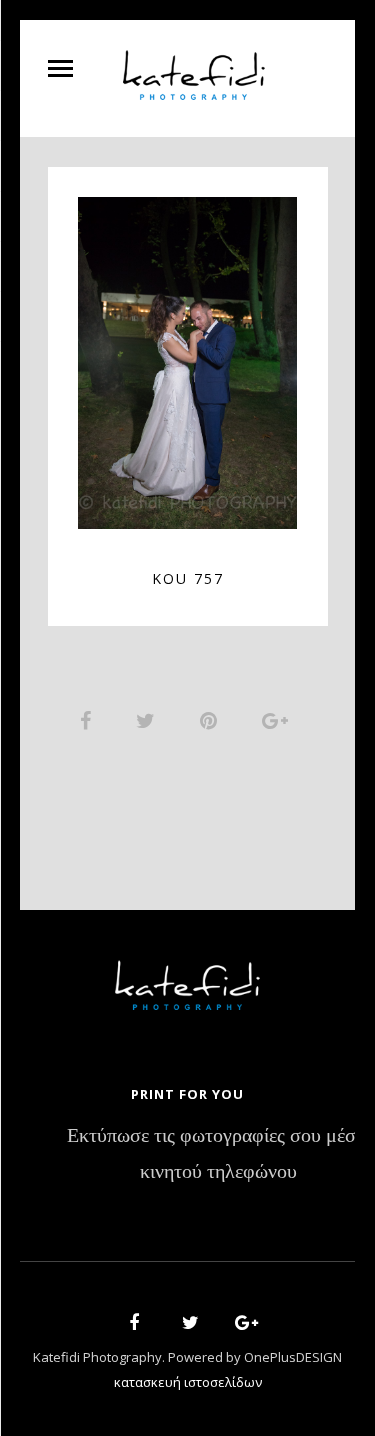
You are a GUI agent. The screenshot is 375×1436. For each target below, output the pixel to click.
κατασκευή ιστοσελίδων (188, 1382)
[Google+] (240, 1325)
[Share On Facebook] (89, 720)
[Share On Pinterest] (212, 720)
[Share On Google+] (278, 720)
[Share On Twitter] (149, 720)
